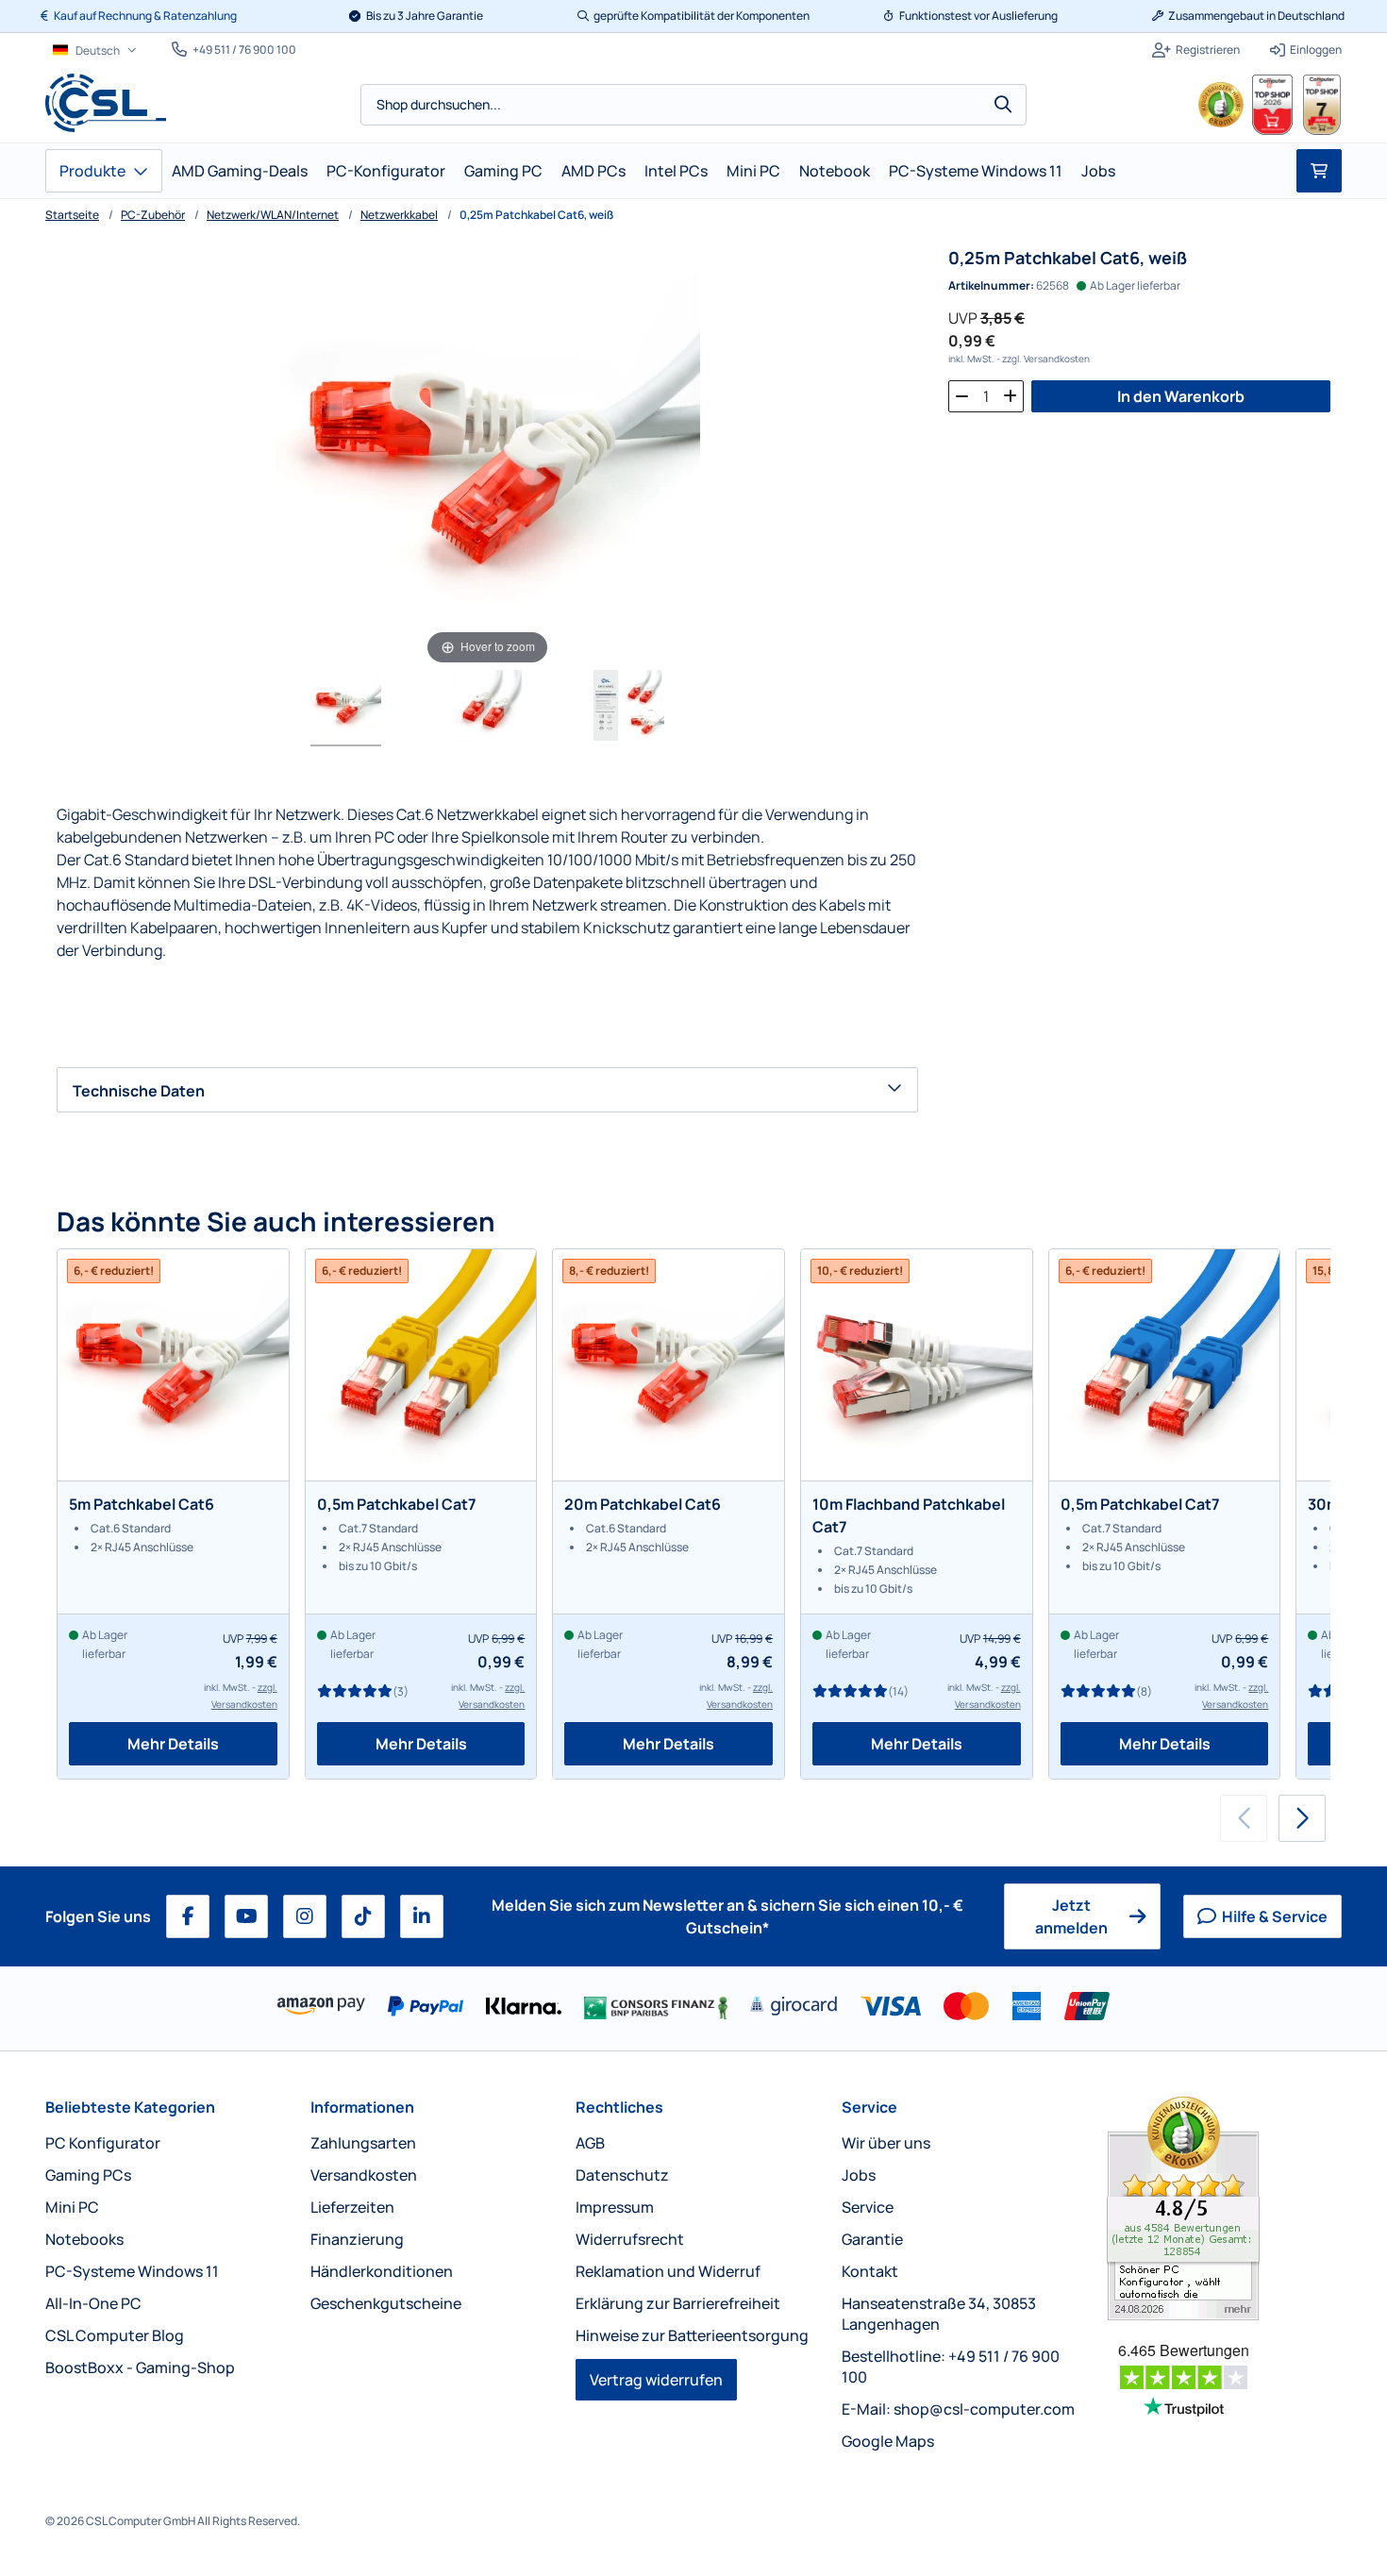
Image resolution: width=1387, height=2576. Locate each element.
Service (869, 2107)
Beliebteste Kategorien (130, 2107)
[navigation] (95, 50)
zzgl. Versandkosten (1046, 359)
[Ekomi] (1224, 2208)
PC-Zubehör (153, 215)
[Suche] (1003, 105)
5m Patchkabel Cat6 (142, 1504)
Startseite (72, 215)
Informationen (362, 2107)
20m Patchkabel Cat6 (643, 1504)
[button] (1302, 1818)
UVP (963, 318)
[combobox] (693, 105)
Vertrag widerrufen (656, 2380)
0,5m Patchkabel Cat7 (397, 1504)
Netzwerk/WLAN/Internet (273, 215)
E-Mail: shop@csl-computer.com (958, 2409)
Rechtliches (619, 2107)
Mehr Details (173, 1744)
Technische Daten (139, 1091)
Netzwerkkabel (399, 215)
